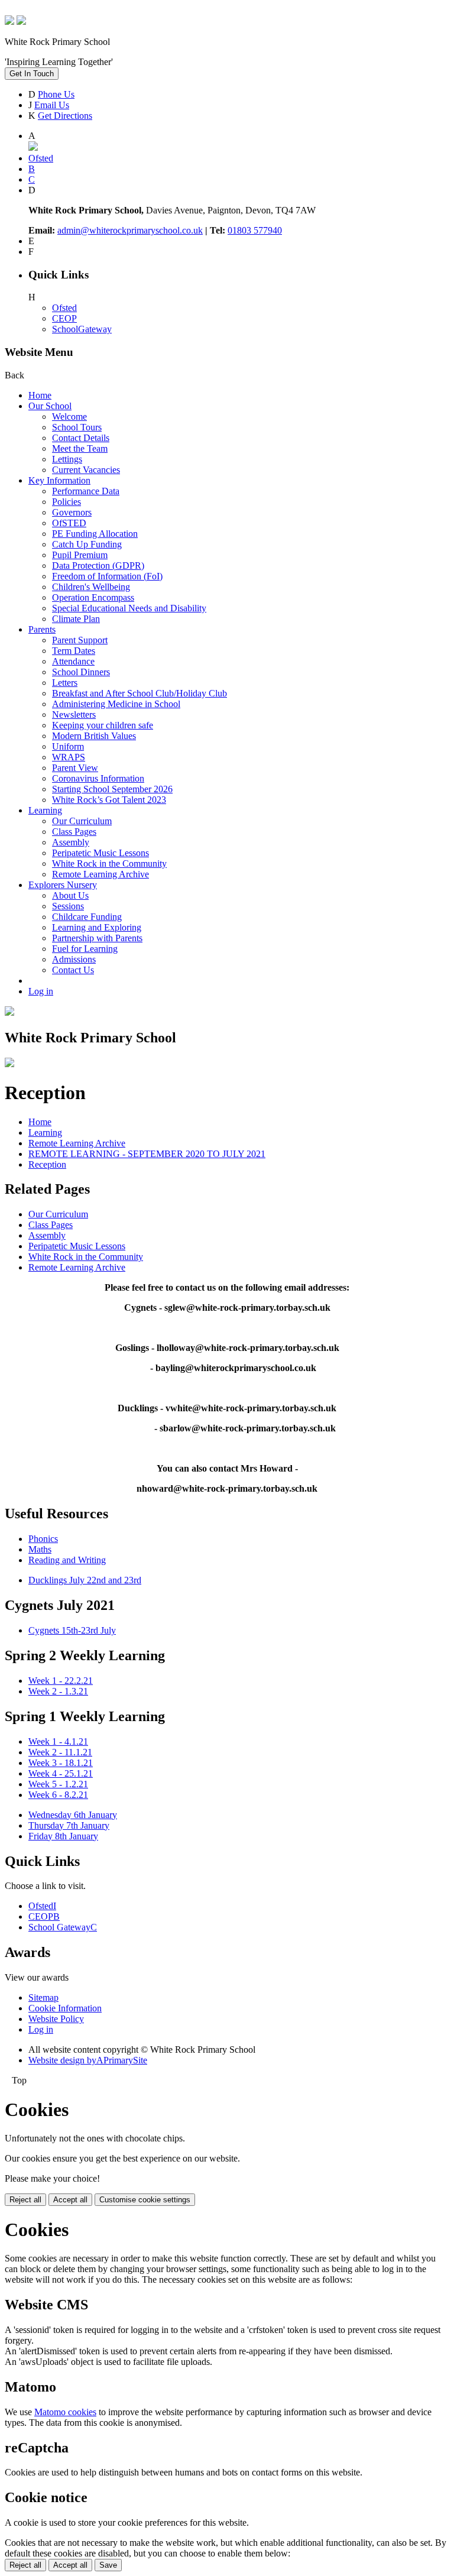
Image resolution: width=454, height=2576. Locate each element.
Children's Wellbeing (91, 587)
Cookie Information (65, 2008)
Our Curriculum (82, 821)
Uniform (68, 746)
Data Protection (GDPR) (98, 566)
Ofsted (64, 308)
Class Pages (74, 832)
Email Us (52, 105)
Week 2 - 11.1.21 (60, 1752)
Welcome (69, 417)
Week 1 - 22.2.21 (61, 1681)
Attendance (73, 661)
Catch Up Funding (87, 544)
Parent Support (80, 640)
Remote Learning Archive (100, 874)
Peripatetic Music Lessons (100, 853)
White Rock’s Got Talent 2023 (109, 800)
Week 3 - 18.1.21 (61, 1763)
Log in (41, 991)
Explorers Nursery (63, 885)
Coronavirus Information (98, 778)
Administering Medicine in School (116, 704)
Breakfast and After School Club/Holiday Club (140, 693)
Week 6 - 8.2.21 (58, 1795)
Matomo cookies (65, 2412)
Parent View (75, 768)
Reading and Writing (67, 1560)
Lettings (67, 459)
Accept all (70, 2200)
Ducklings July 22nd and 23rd (85, 1580)
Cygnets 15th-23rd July (72, 1630)
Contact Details (81, 438)
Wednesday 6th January (73, 1815)
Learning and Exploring (97, 927)
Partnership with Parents (97, 938)
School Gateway (63, 1927)
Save (108, 2565)
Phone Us (56, 94)
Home (40, 395)
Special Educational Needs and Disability (129, 608)
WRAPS (69, 757)
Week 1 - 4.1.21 (58, 1741)
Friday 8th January (63, 1836)
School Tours (77, 427)
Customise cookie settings (145, 2200)
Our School (50, 406)
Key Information (59, 480)
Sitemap (43, 1997)
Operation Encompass (93, 597)
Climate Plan (76, 619)
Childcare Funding (87, 917)
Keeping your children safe (103, 725)
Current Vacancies (86, 470)
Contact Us (73, 970)
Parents (42, 629)
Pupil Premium (80, 555)
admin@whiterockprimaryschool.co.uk (130, 230)
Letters (65, 683)
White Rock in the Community (109, 863)
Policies (67, 502)
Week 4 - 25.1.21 (61, 1773)
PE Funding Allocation (95, 534)
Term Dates (74, 651)
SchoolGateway (82, 329)
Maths (40, 1549)
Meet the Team (80, 448)
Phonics (43, 1539)
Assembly (71, 842)
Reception (47, 1164)
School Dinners (81, 672)
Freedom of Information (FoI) (107, 576)
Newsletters (74, 715)
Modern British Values (94, 736)
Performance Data (86, 491)
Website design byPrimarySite (88, 2060)
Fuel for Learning (85, 949)
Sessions (68, 906)
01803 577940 (255, 230)
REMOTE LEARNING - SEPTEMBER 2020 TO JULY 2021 (147, 1154)
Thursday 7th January (69, 1825)
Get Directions (65, 116)
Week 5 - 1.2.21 (58, 1784)
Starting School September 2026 (112, 789)
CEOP (64, 318)
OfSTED (69, 523)
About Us (70, 895)
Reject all (25, 2200)
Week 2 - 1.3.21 (58, 1691)
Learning (45, 810)
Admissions (74, 959)
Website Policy (56, 2019)
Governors (72, 512)
